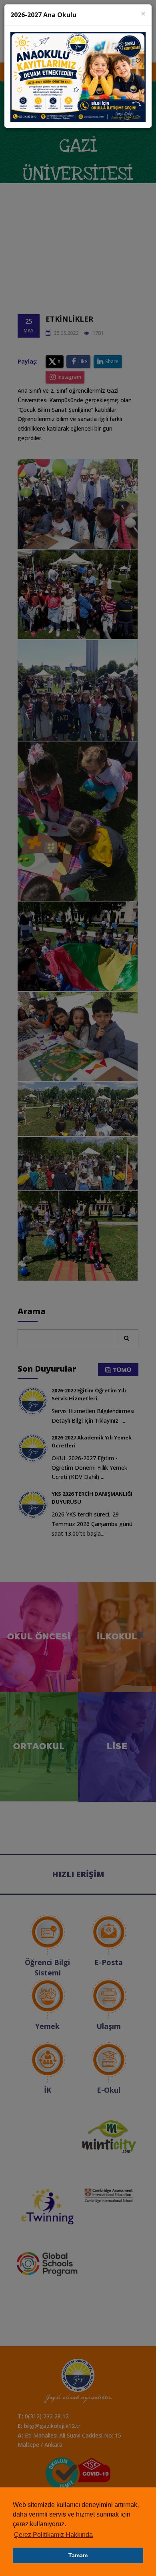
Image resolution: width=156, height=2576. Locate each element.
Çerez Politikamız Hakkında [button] (53, 2535)
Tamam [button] (78, 2555)
